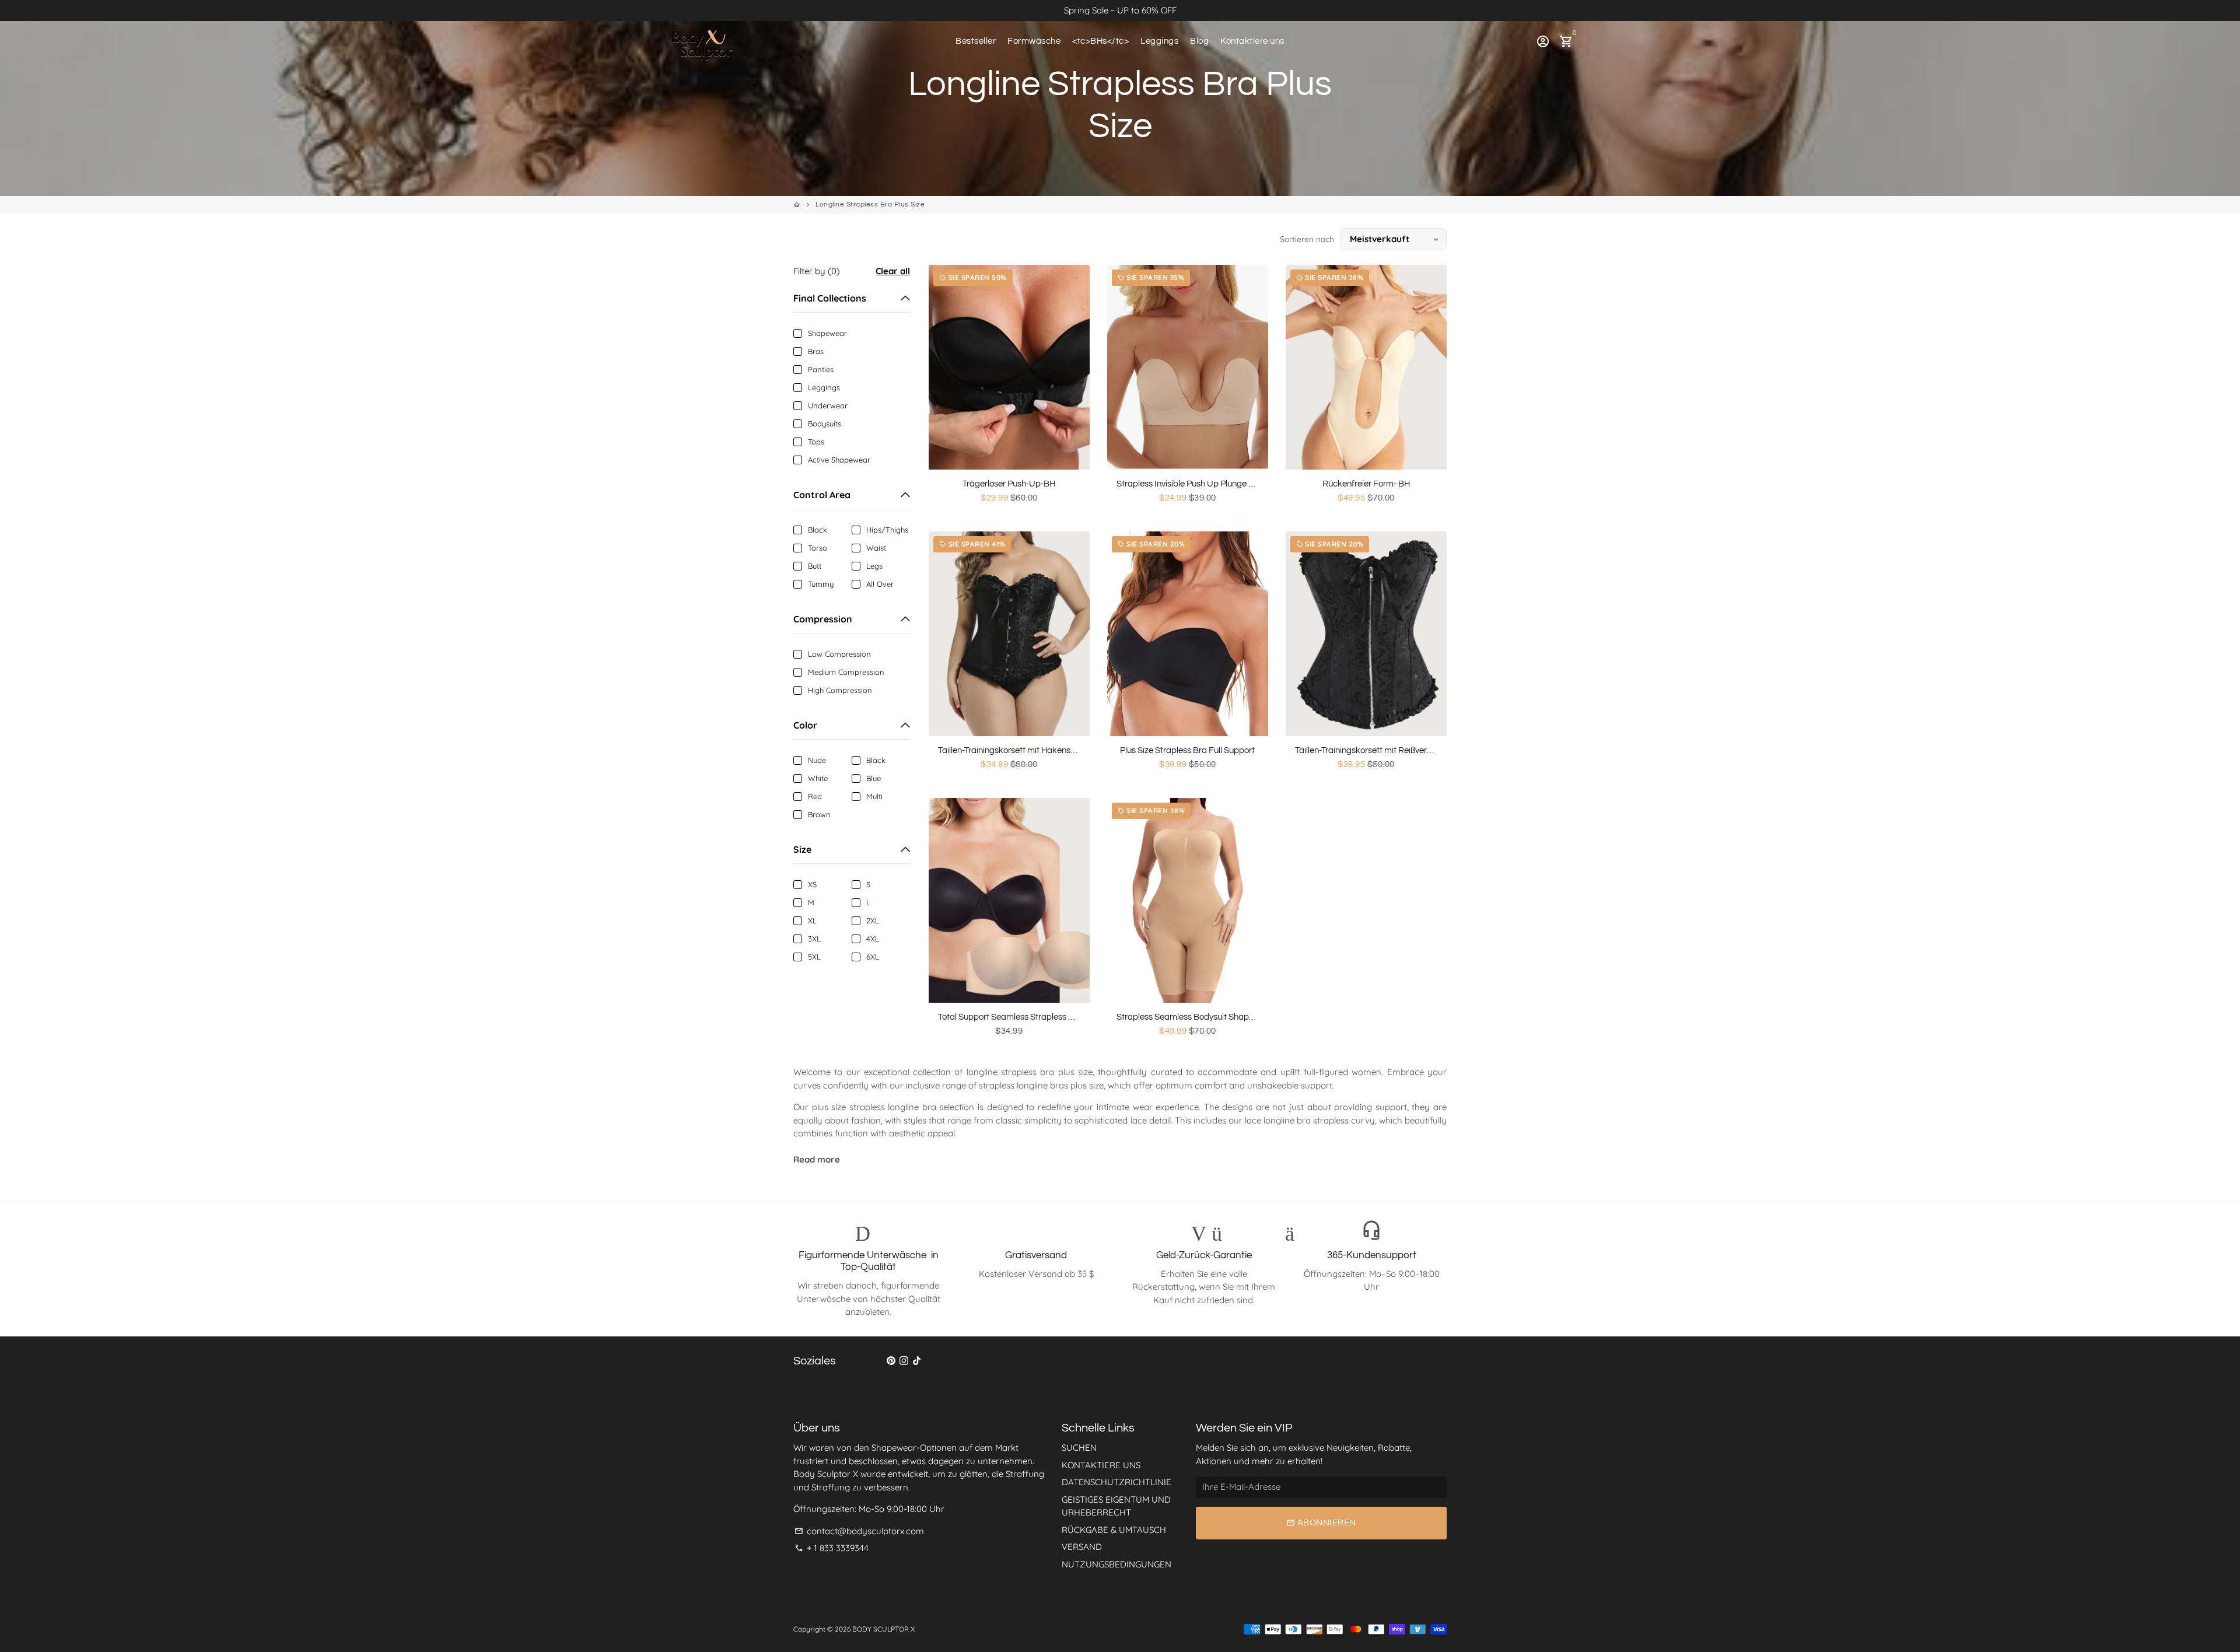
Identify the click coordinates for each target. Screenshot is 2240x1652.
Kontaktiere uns (1252, 41)
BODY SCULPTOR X (883, 1629)
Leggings (1159, 41)
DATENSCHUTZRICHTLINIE (1116, 1482)
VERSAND (1082, 1547)
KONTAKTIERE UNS (1101, 1465)
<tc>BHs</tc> (1100, 41)
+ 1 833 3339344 (832, 1548)
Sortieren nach (1307, 239)
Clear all (893, 271)
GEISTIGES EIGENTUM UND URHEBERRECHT (1116, 1506)
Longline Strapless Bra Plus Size (870, 204)
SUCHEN (1079, 1448)
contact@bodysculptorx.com (859, 1531)
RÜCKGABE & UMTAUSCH (1114, 1530)
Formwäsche (1034, 41)
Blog (1199, 41)
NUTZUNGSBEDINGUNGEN (1116, 1564)
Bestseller (976, 41)
